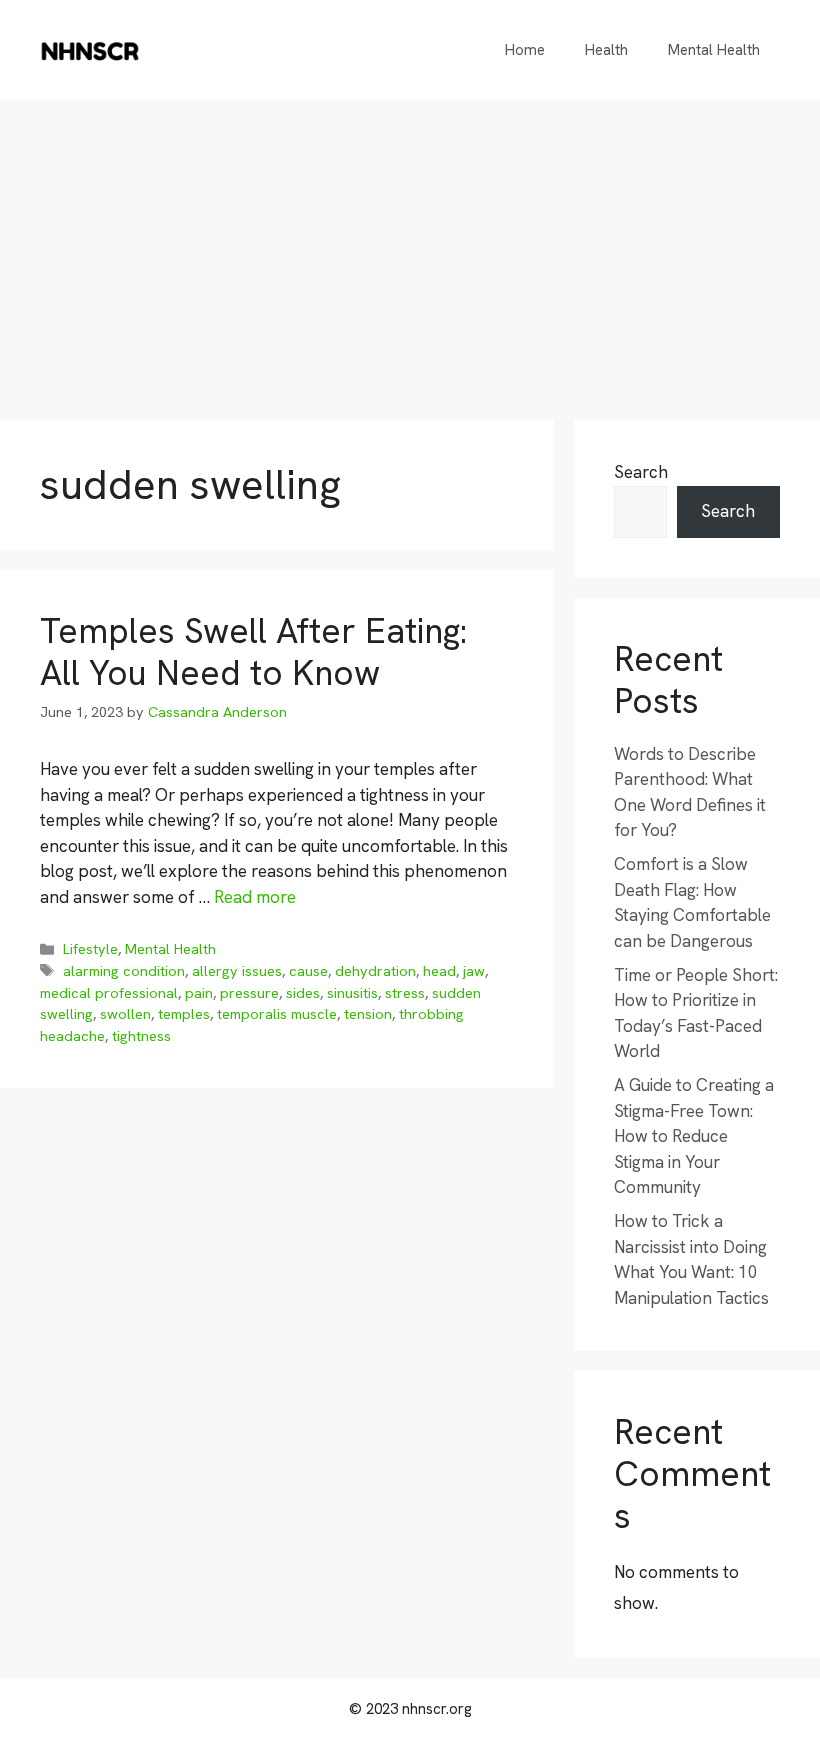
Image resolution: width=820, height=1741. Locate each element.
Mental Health (714, 50)
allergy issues (237, 971)
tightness (141, 1036)
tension (368, 1014)
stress (405, 993)
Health (606, 50)
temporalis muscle (277, 1014)
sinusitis (352, 993)
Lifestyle (90, 949)
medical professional (109, 993)
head (439, 971)
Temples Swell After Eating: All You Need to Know (253, 652)
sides (303, 993)
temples (184, 1014)
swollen (125, 1014)
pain (199, 993)
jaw (474, 971)
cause (308, 971)
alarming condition (124, 971)
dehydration (375, 971)
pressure (249, 993)
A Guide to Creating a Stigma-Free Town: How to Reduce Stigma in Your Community (694, 1136)
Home (525, 50)
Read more (255, 897)
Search (641, 472)
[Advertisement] (410, 250)
